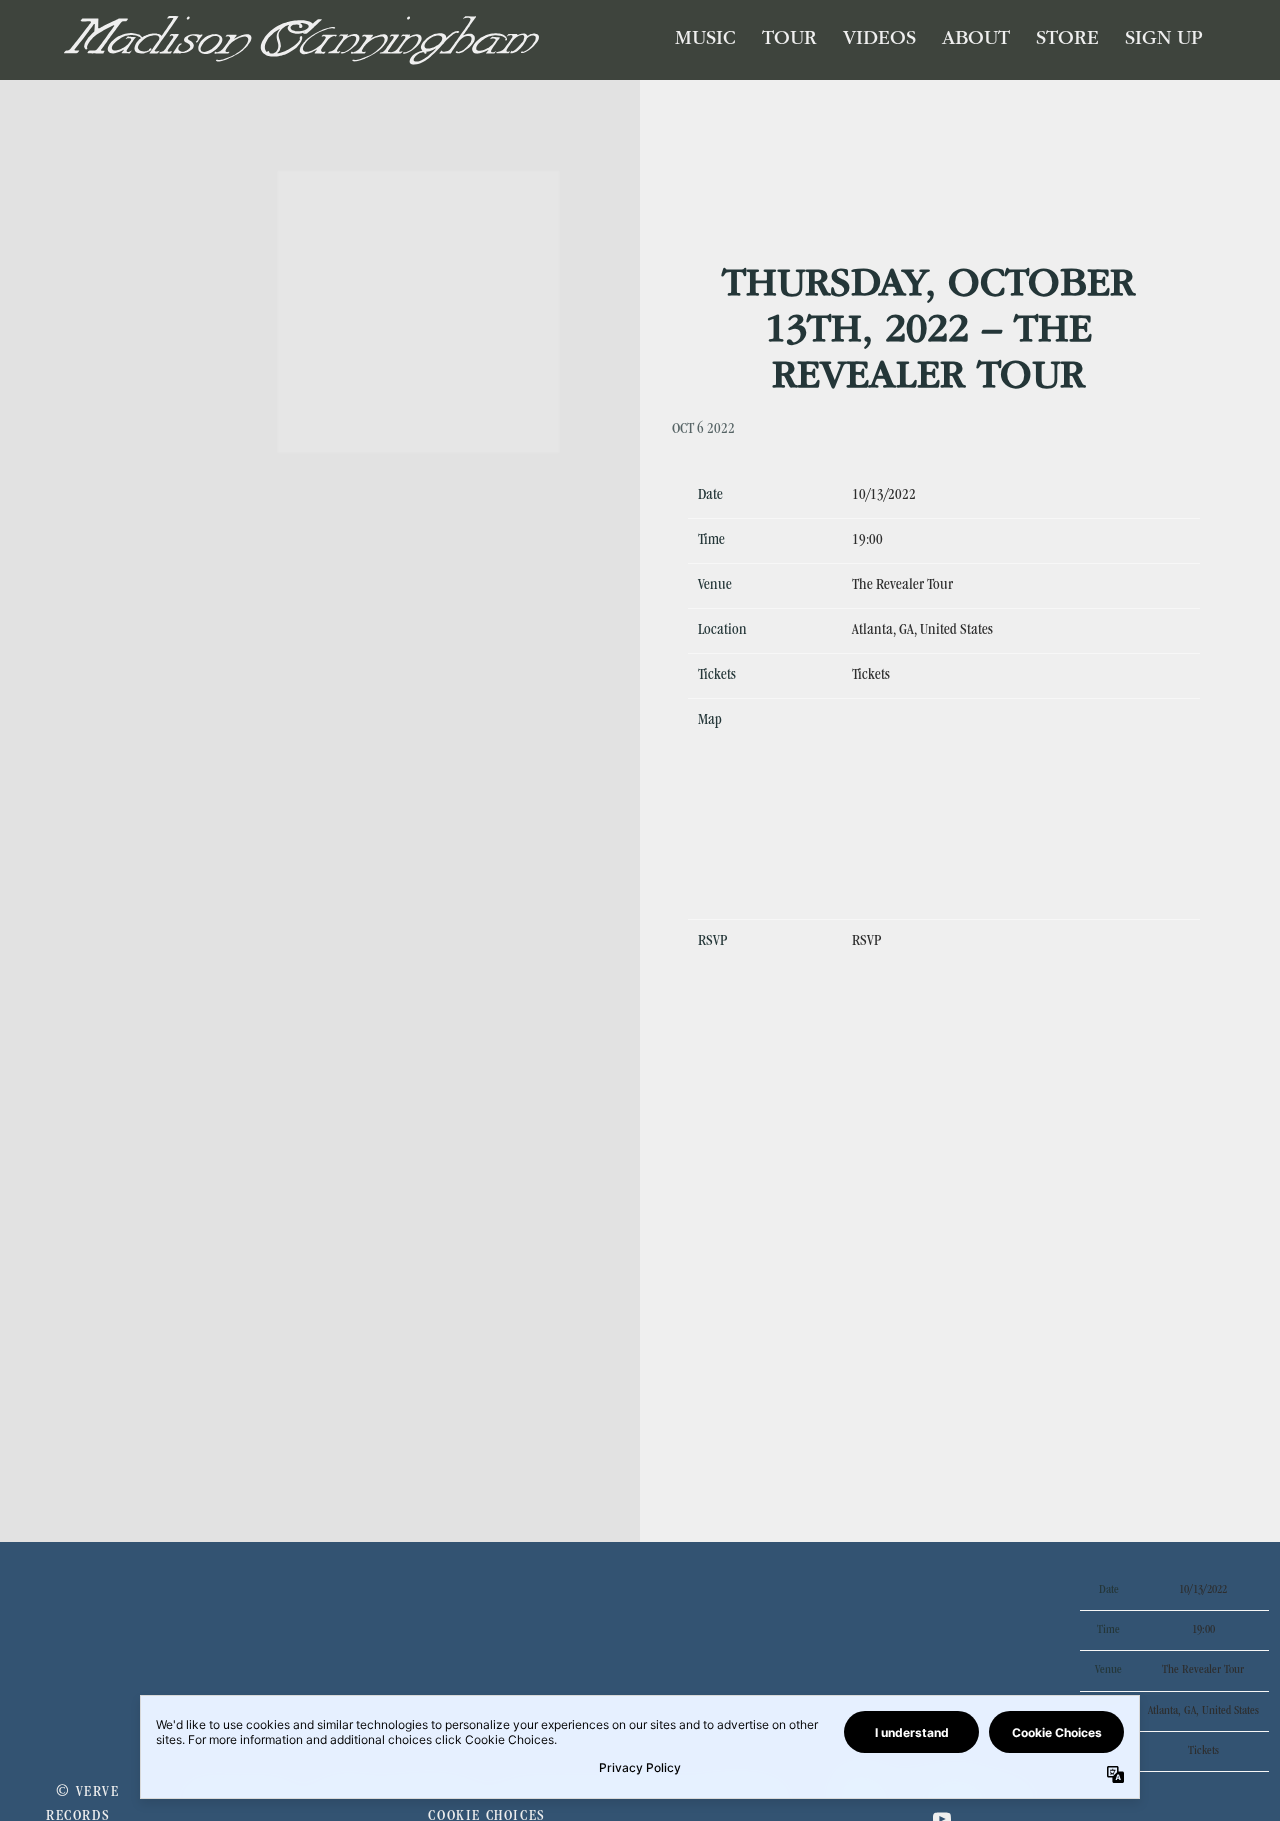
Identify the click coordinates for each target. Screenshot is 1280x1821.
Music (705, 40)
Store (1067, 40)
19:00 (867, 541)
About (976, 40)
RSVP (867, 942)
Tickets (871, 676)
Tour (789, 40)
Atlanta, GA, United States (922, 631)
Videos (879, 40)
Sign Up (1164, 40)
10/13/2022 (884, 496)
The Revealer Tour (902, 586)
